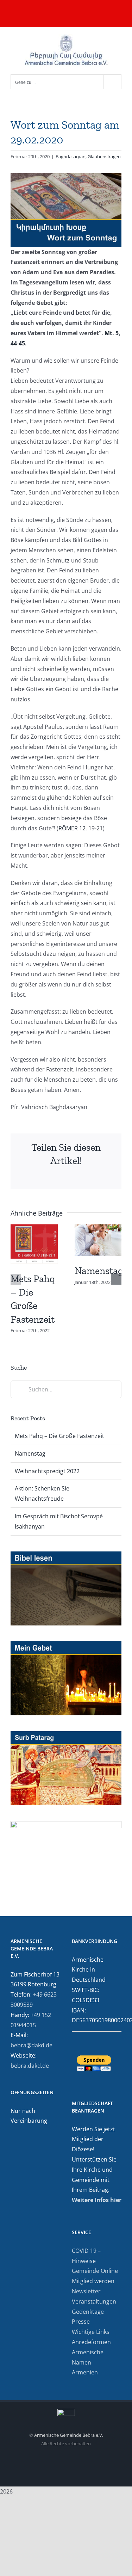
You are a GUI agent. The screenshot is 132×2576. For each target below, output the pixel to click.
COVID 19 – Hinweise (86, 2256)
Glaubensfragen (104, 156)
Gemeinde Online (95, 2271)
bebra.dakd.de (30, 2066)
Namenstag (99, 1271)
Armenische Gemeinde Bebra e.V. (69, 2435)
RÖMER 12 (72, 828)
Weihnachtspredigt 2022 (47, 1471)
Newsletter (86, 2291)
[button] (16, 1279)
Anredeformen (91, 2342)
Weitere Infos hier (97, 2200)
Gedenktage (88, 2312)
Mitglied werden (93, 2281)
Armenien (85, 2372)
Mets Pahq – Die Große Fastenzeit (59, 1436)
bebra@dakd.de (32, 2045)
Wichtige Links (91, 2332)
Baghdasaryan (71, 156)
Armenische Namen (88, 2357)
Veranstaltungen (94, 2301)
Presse (81, 2322)
